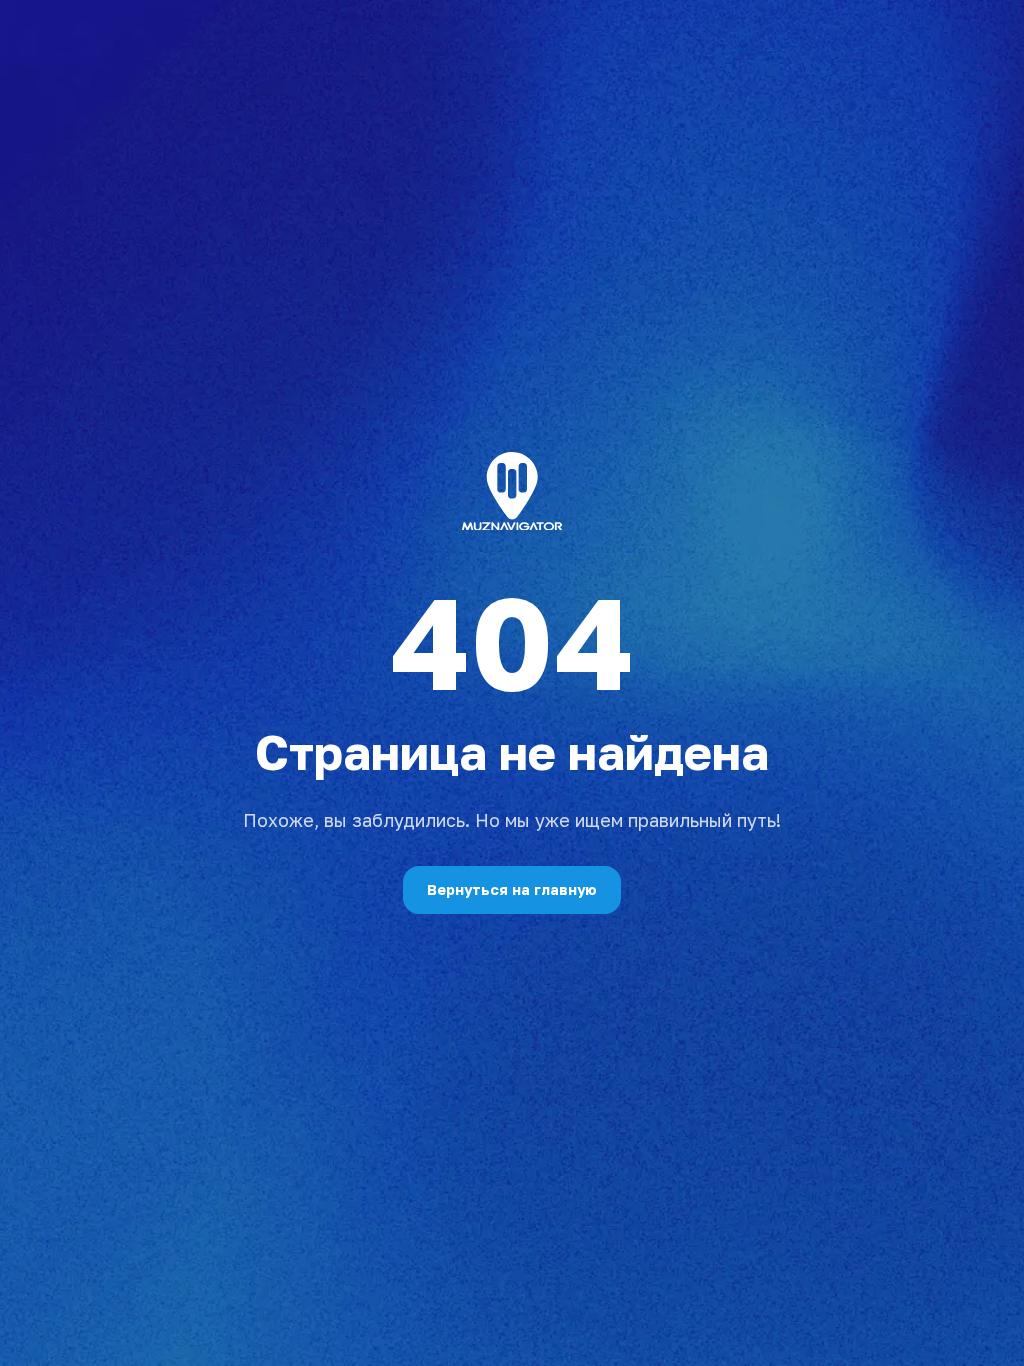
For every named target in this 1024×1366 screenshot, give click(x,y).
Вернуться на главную (512, 889)
